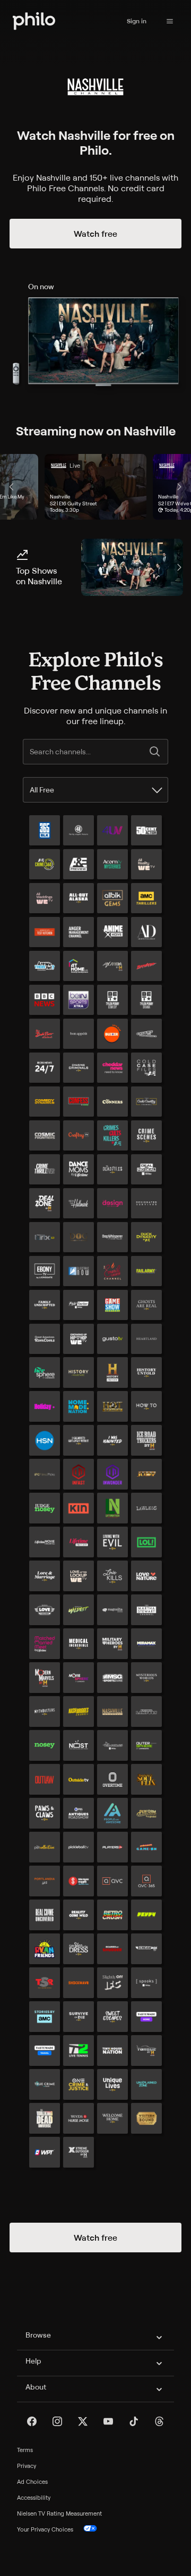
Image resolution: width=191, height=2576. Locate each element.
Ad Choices (32, 2482)
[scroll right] (179, 487)
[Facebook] (32, 2421)
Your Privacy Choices (45, 2529)
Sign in (137, 21)
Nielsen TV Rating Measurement (59, 2513)
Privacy (27, 2466)
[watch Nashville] (132, 567)
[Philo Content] (170, 21)
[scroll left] (12, 487)
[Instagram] (57, 2421)
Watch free (95, 234)
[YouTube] (108, 2421)
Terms (25, 2450)
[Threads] (159, 2421)
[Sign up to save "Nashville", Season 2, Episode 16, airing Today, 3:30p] (95, 487)
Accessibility (34, 2498)
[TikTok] (134, 2421)
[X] (83, 2421)
